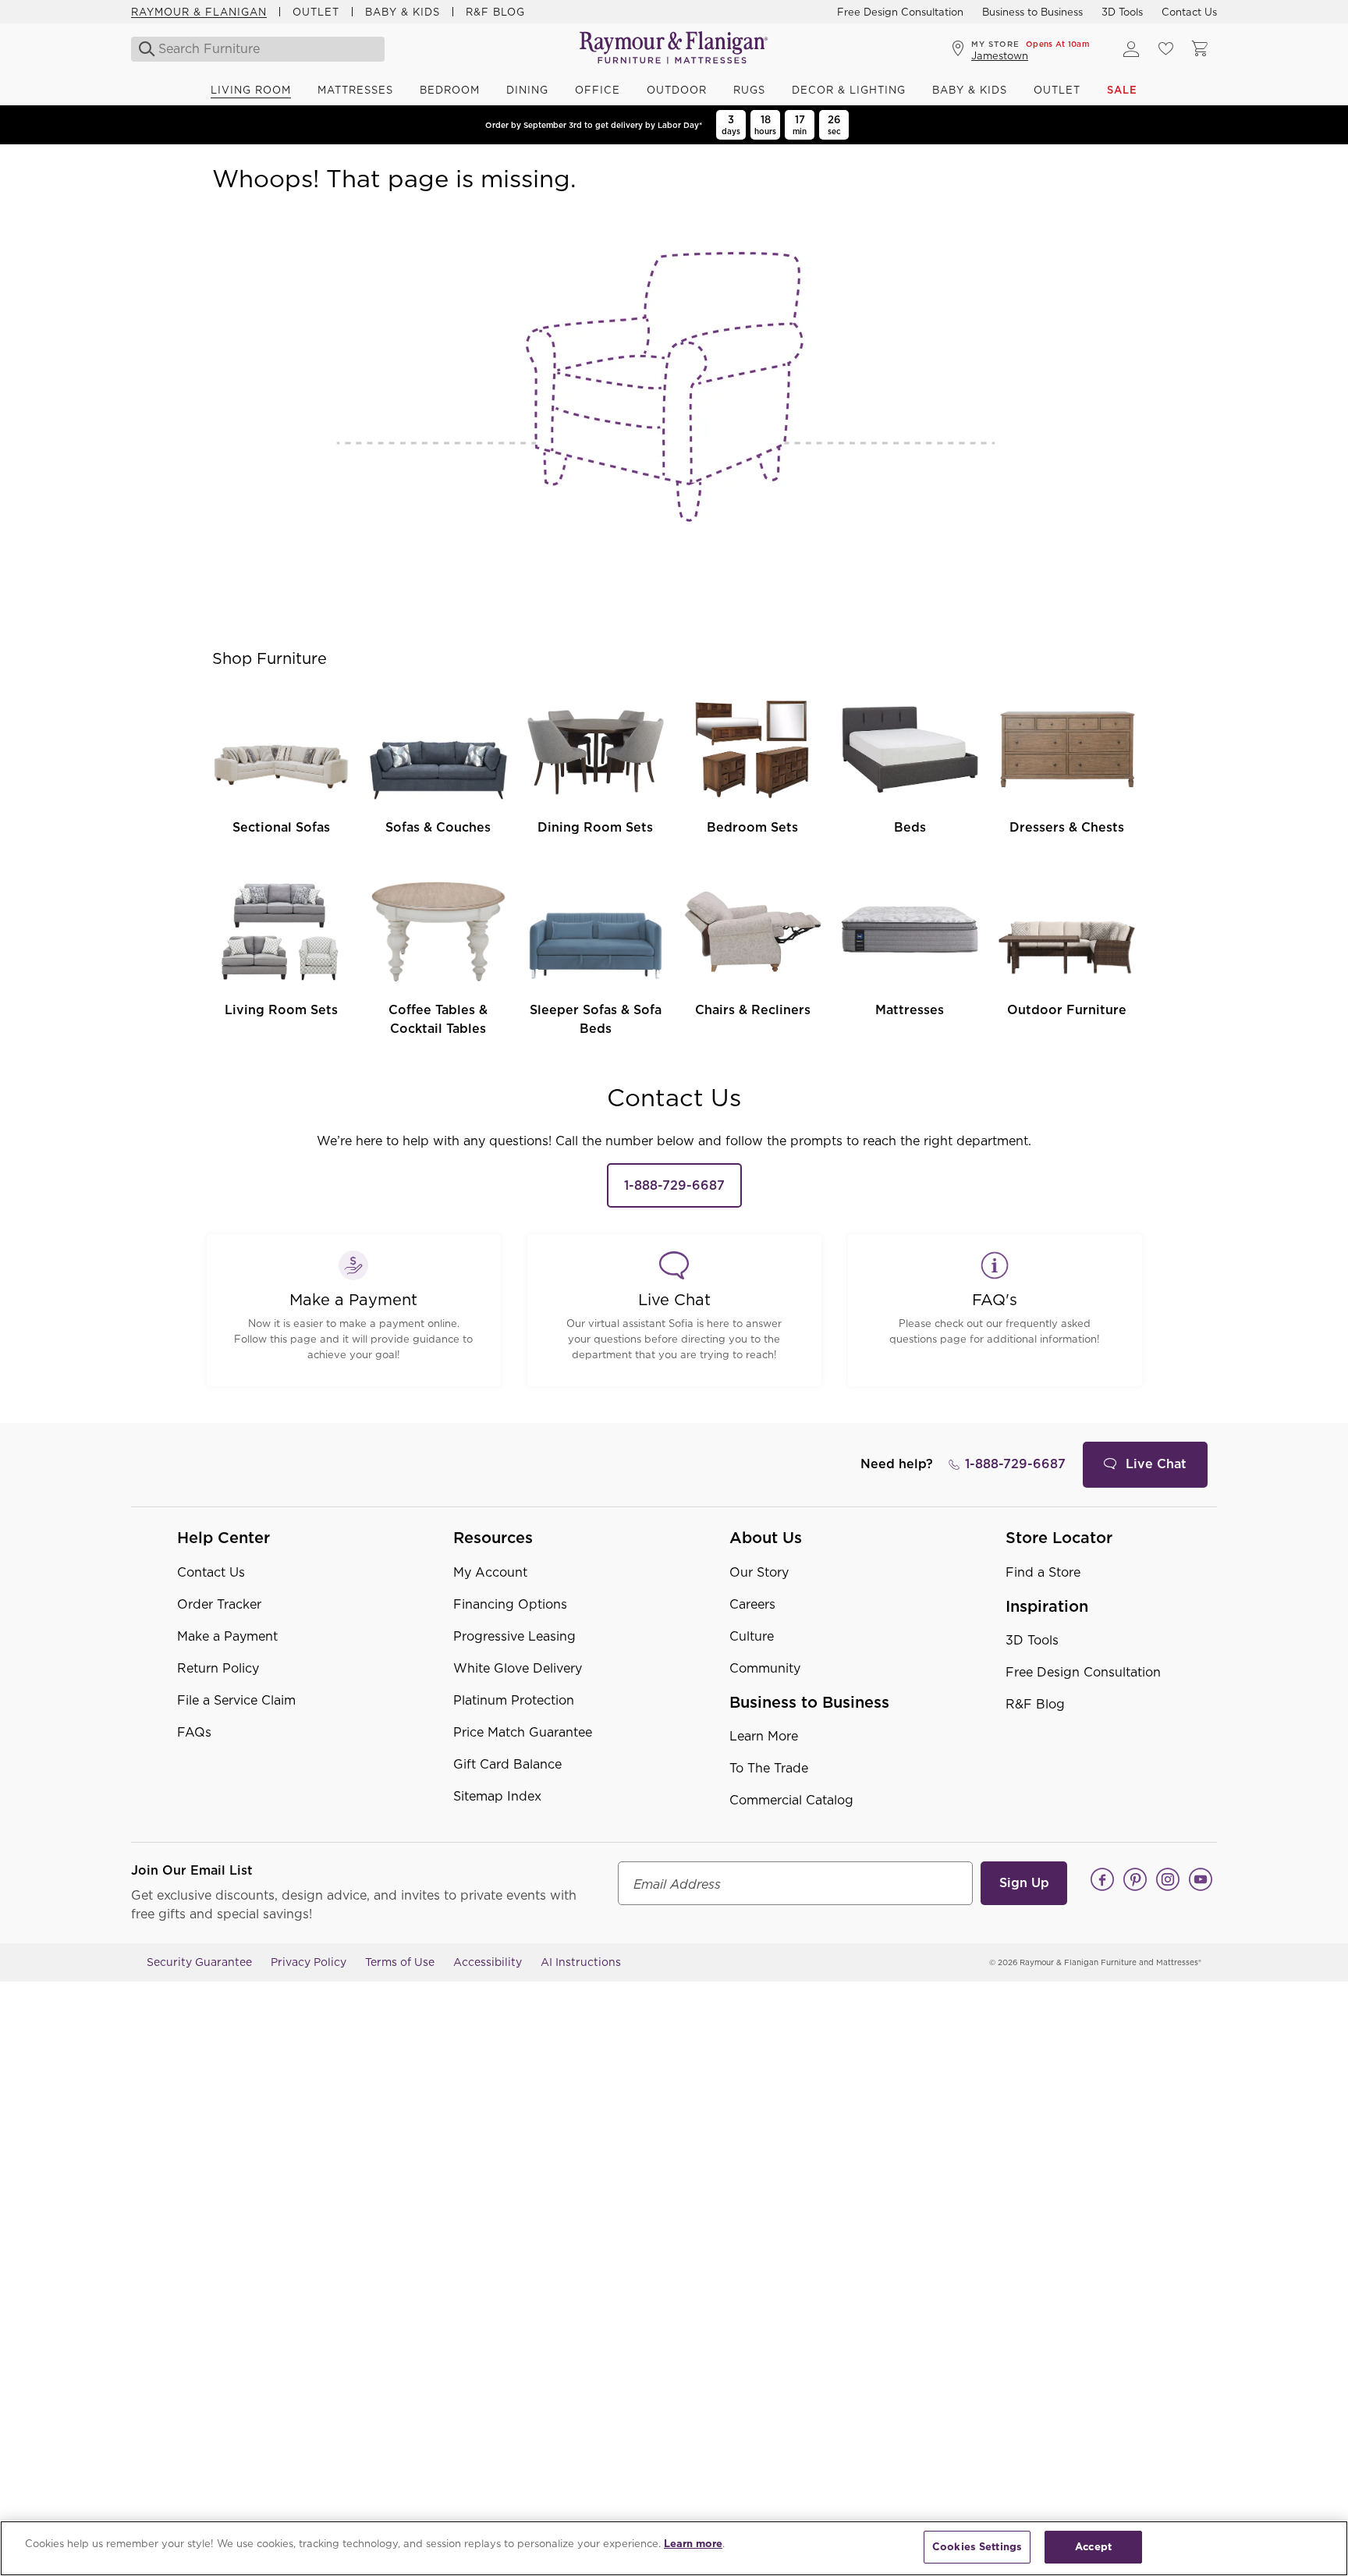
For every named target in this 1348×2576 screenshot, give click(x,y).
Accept (1093, 2547)
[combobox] (259, 49)
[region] (674, 2548)
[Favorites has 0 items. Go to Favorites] (1165, 49)
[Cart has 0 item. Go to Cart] (1200, 49)
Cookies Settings (977, 2547)
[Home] (674, 49)
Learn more (693, 2544)
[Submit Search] (142, 49)
